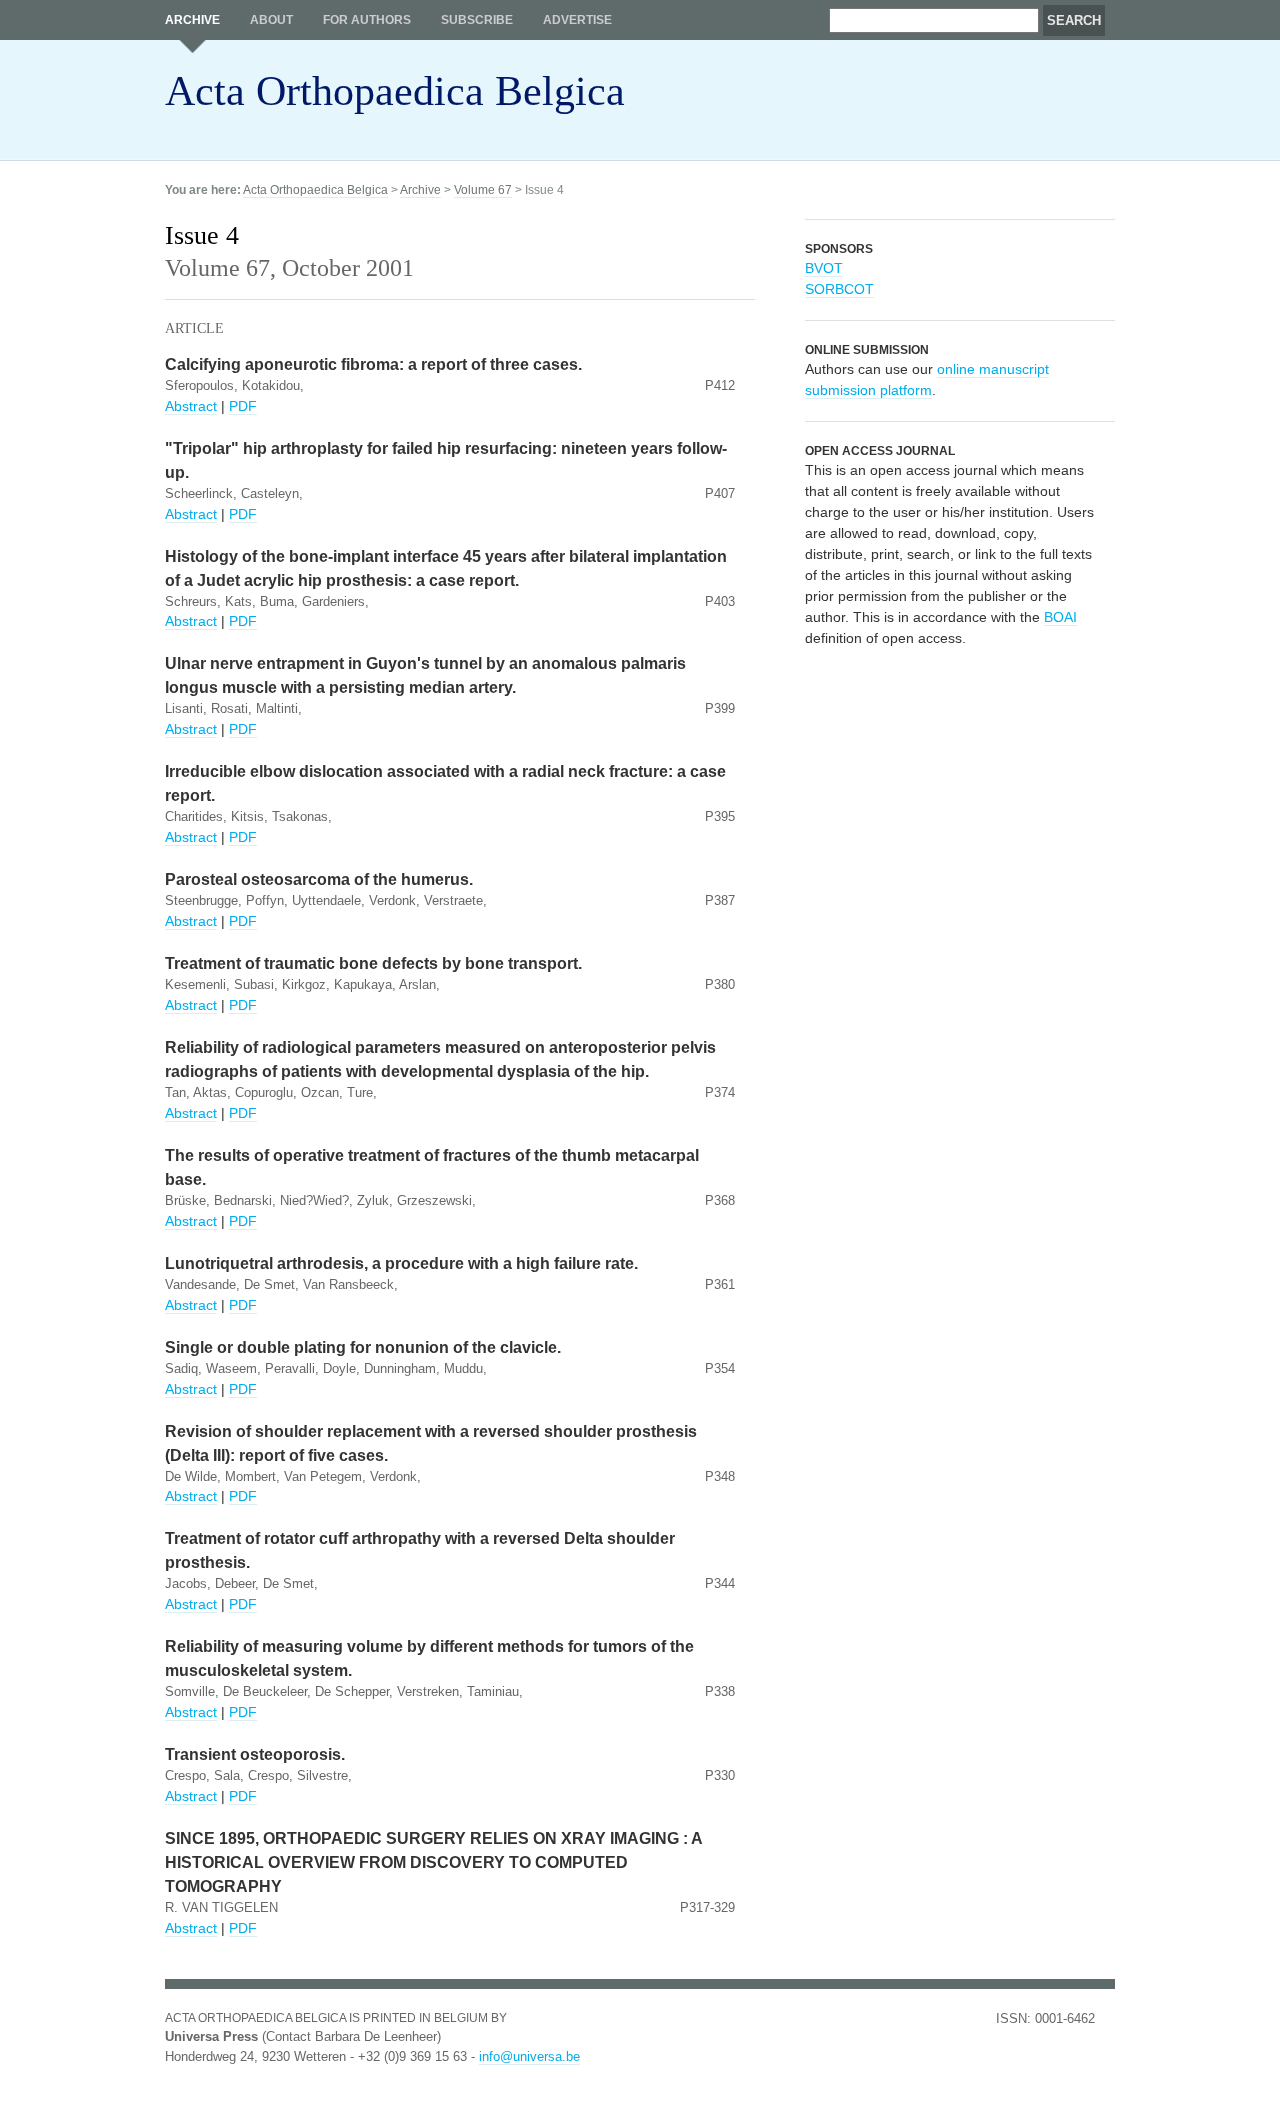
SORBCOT (839, 289)
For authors (367, 20)
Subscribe (477, 20)
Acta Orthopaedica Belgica (395, 91)
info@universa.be (529, 2056)
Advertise (577, 20)
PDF (243, 406)
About (271, 20)
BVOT (824, 268)
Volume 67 (483, 190)
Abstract (191, 406)
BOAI (1060, 617)
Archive (192, 20)
